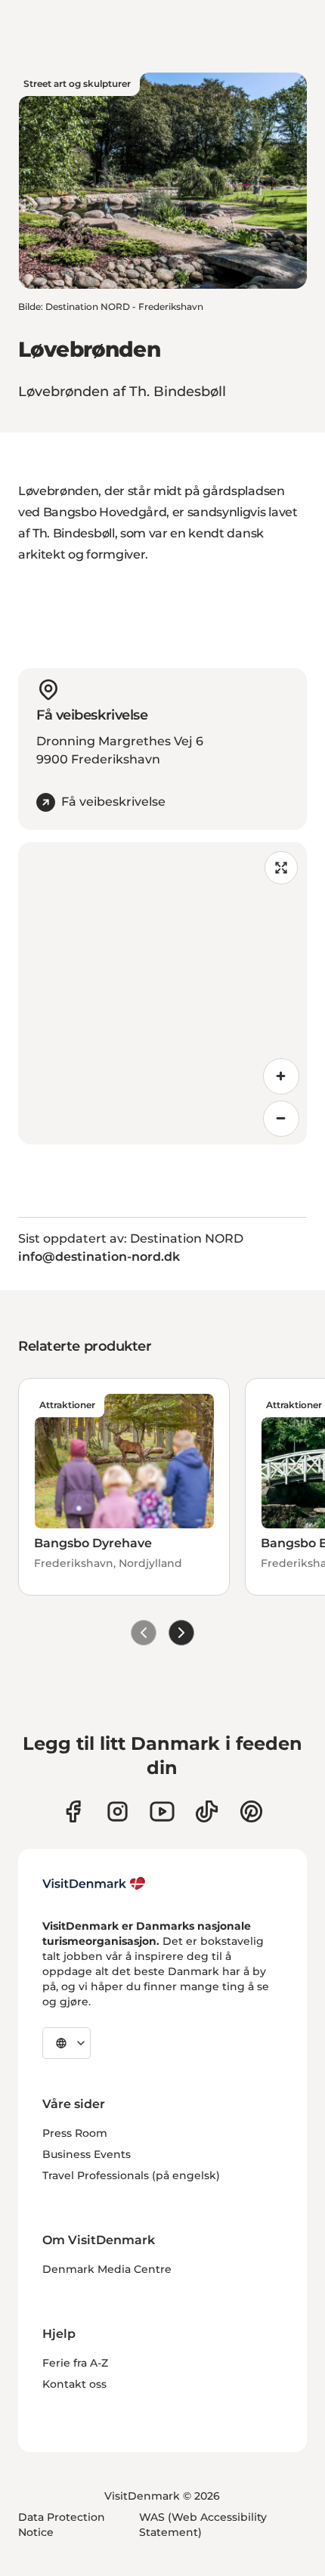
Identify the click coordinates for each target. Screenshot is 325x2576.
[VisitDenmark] (94, 1884)
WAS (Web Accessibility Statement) (203, 2525)
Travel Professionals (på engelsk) (131, 2175)
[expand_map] (281, 868)
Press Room (75, 2133)
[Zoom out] (281, 1119)
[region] (162, 993)
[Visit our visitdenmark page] (162, 1811)
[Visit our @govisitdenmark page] (207, 1811)
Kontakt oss (74, 2384)
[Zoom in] (281, 1076)
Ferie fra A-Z (75, 2363)
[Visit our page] (118, 1811)
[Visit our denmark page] (73, 1811)
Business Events (87, 2154)
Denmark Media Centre (107, 2269)
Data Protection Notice (62, 2525)
